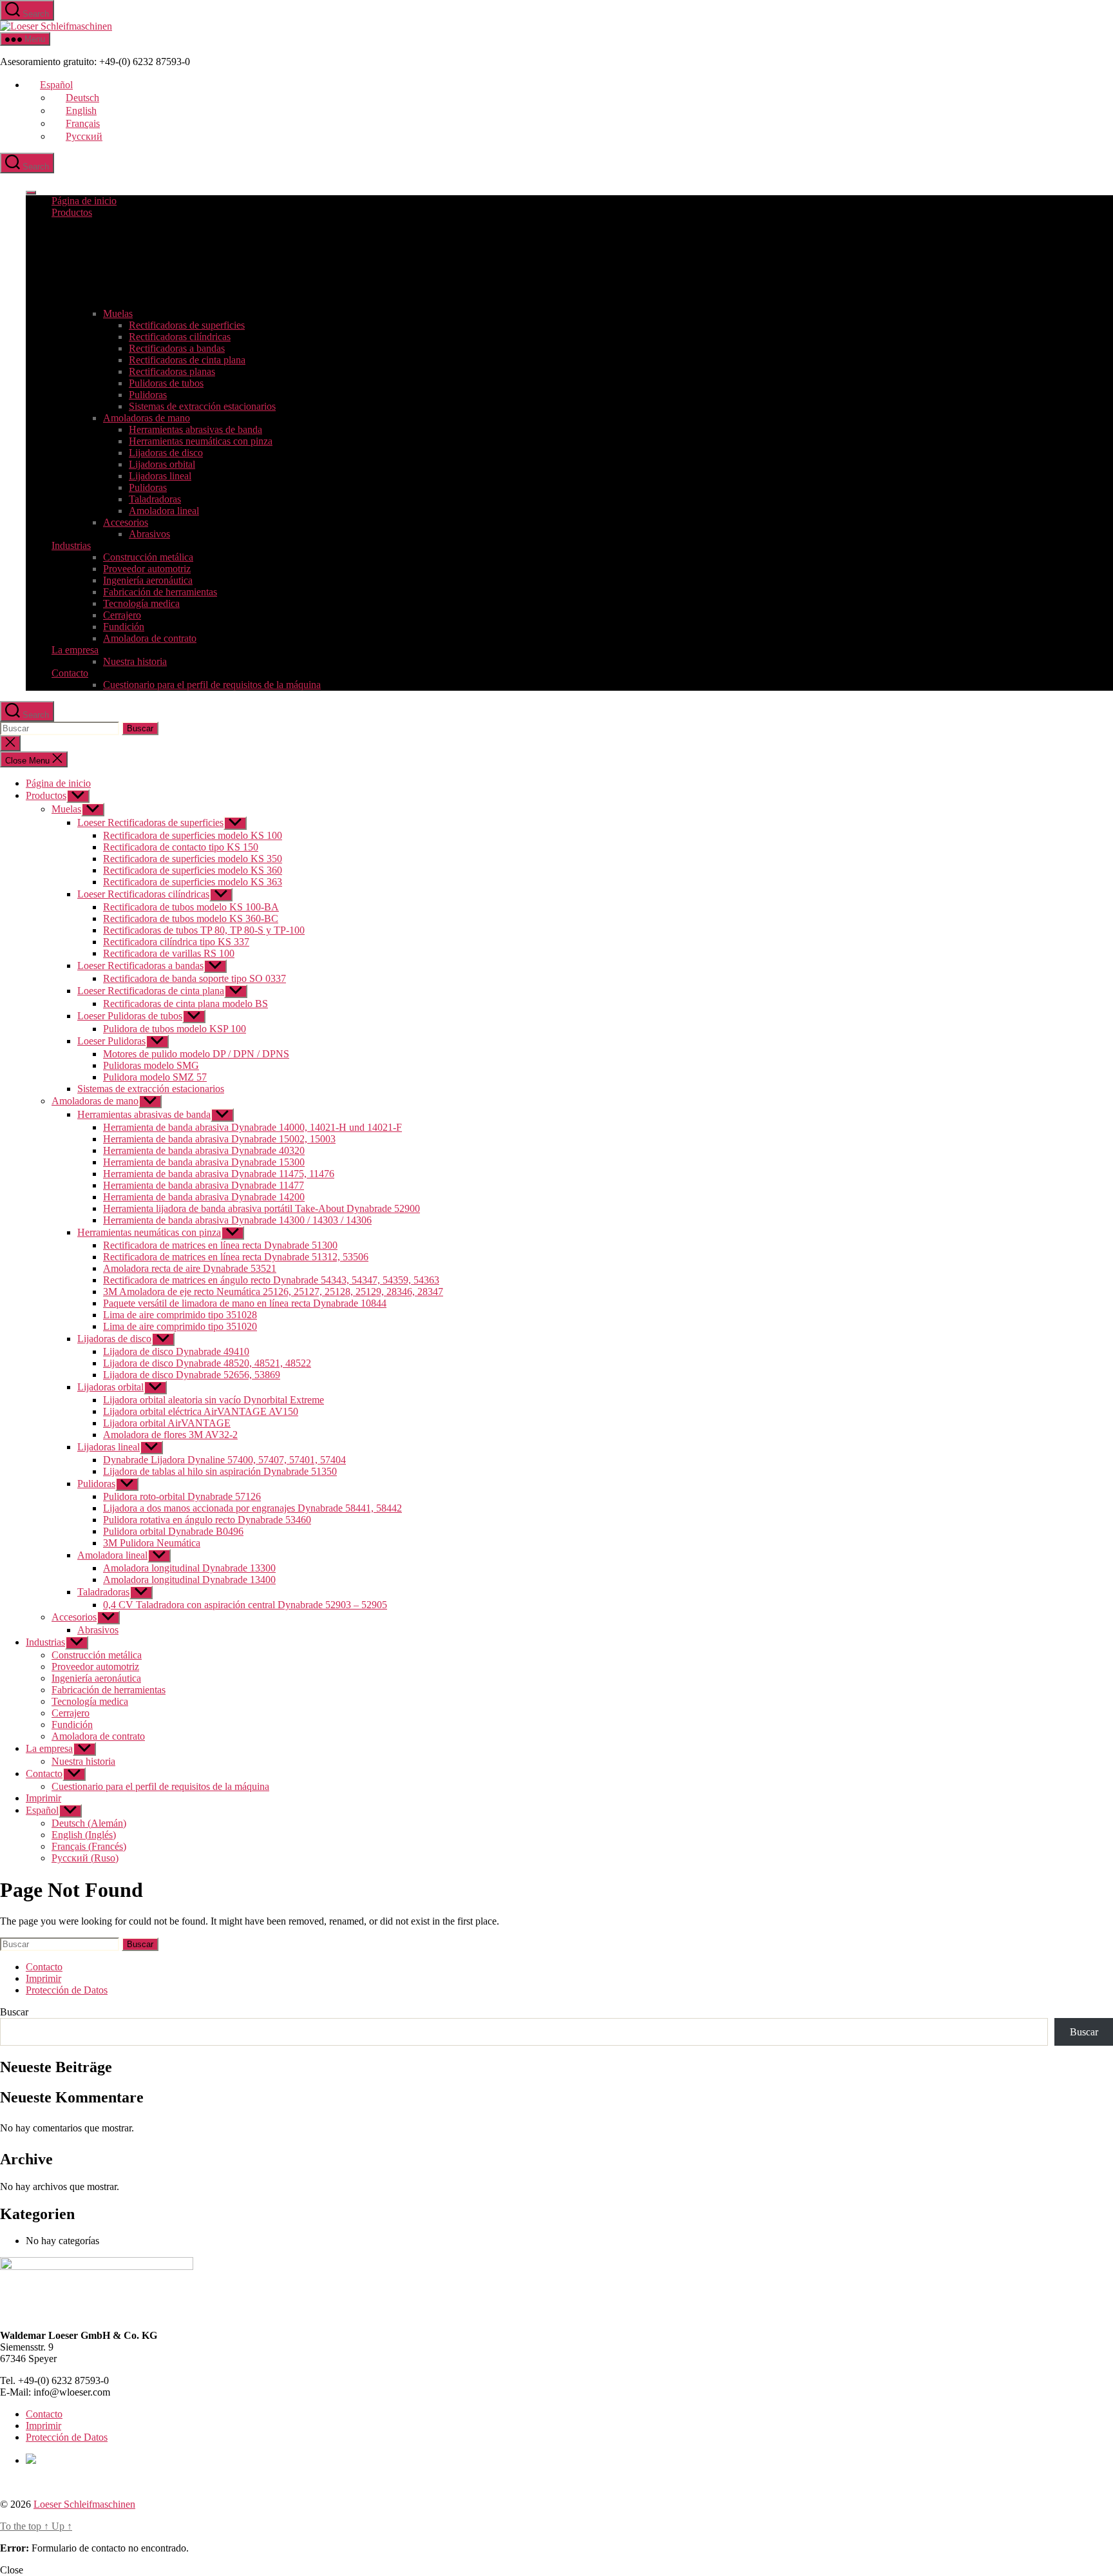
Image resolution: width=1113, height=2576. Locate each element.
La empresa (75, 650)
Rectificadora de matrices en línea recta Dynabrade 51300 (220, 1245)
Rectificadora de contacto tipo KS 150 (181, 847)
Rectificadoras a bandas (177, 348)
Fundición (124, 627)
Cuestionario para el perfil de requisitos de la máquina (212, 685)
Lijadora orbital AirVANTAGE (167, 1423)
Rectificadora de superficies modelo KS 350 (193, 859)
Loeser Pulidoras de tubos (130, 1016)
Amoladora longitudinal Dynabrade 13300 (189, 1568)
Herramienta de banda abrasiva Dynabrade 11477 (204, 1185)
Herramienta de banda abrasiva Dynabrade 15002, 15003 (219, 1139)
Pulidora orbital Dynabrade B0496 (173, 1531)
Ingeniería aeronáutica (148, 580)
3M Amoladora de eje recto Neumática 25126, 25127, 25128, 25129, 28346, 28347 (273, 1292)
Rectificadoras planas (172, 371)
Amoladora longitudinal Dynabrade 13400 (189, 1580)
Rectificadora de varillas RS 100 (169, 953)
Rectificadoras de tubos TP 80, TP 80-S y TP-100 (204, 930)
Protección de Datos (67, 1990)
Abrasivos (149, 534)
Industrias (71, 545)
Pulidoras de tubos (166, 383)
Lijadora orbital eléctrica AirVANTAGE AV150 (201, 1411)
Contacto (70, 673)
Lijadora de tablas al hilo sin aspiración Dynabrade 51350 (220, 1471)
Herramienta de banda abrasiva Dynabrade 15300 (204, 1162)
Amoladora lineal (164, 511)
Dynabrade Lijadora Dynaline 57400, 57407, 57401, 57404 (224, 1460)
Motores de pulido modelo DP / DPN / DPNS (196, 1054)
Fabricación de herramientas (160, 592)
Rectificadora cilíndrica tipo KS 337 (176, 942)
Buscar (14, 2012)
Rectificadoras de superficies (187, 325)
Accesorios (126, 522)
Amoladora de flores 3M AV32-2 (170, 1435)
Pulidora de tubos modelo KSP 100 (175, 1029)
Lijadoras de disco (166, 453)
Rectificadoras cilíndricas (180, 337)
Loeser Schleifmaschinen (84, 2504)
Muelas (118, 313)
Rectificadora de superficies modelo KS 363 (193, 882)
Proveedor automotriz (147, 569)
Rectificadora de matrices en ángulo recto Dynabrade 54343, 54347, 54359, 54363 (271, 1280)
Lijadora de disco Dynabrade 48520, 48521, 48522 (207, 1363)
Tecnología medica (141, 603)
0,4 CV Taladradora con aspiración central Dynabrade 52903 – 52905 (245, 1605)
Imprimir (43, 1798)
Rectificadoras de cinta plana (187, 360)
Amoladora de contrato (150, 638)
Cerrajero (122, 615)
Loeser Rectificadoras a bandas (140, 966)
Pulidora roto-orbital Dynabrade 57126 (182, 1496)
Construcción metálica (148, 557)
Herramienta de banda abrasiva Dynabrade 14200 (204, 1197)
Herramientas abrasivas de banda (195, 429)
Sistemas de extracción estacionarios (202, 406)
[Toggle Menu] (31, 193)
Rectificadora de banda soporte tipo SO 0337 (195, 978)
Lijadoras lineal (160, 476)
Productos (72, 212)
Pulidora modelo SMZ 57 (155, 1077)
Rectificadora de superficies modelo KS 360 (193, 870)
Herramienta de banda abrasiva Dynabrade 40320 (204, 1150)
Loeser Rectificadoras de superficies (150, 822)
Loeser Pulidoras (111, 1041)
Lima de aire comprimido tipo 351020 (180, 1326)
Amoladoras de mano (147, 418)
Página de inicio (84, 201)
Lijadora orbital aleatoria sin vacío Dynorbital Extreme (214, 1400)
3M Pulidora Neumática (152, 1543)
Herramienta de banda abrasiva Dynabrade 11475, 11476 (219, 1174)
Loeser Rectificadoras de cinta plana (151, 991)
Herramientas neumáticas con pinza (201, 441)
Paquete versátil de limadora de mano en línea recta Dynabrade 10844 (245, 1303)
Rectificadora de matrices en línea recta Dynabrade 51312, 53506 (236, 1257)
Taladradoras (155, 499)
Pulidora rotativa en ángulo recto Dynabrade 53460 (207, 1520)
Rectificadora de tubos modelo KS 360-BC (191, 918)
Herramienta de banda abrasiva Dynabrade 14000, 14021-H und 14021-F (252, 1127)
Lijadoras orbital (162, 464)
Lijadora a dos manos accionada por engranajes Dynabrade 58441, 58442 (252, 1508)
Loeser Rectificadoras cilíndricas (143, 894)
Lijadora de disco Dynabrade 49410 (176, 1351)
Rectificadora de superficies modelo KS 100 (193, 835)
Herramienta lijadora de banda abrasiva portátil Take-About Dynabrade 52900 (262, 1208)
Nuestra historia (135, 661)
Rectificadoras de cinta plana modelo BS (185, 1004)
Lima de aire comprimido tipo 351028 (180, 1315)
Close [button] (12, 2570)
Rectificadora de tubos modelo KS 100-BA (191, 907)
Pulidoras (148, 395)
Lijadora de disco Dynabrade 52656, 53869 (192, 1375)
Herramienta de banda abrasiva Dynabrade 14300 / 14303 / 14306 (237, 1220)
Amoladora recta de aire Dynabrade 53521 (190, 1268)
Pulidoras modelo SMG (151, 1065)
